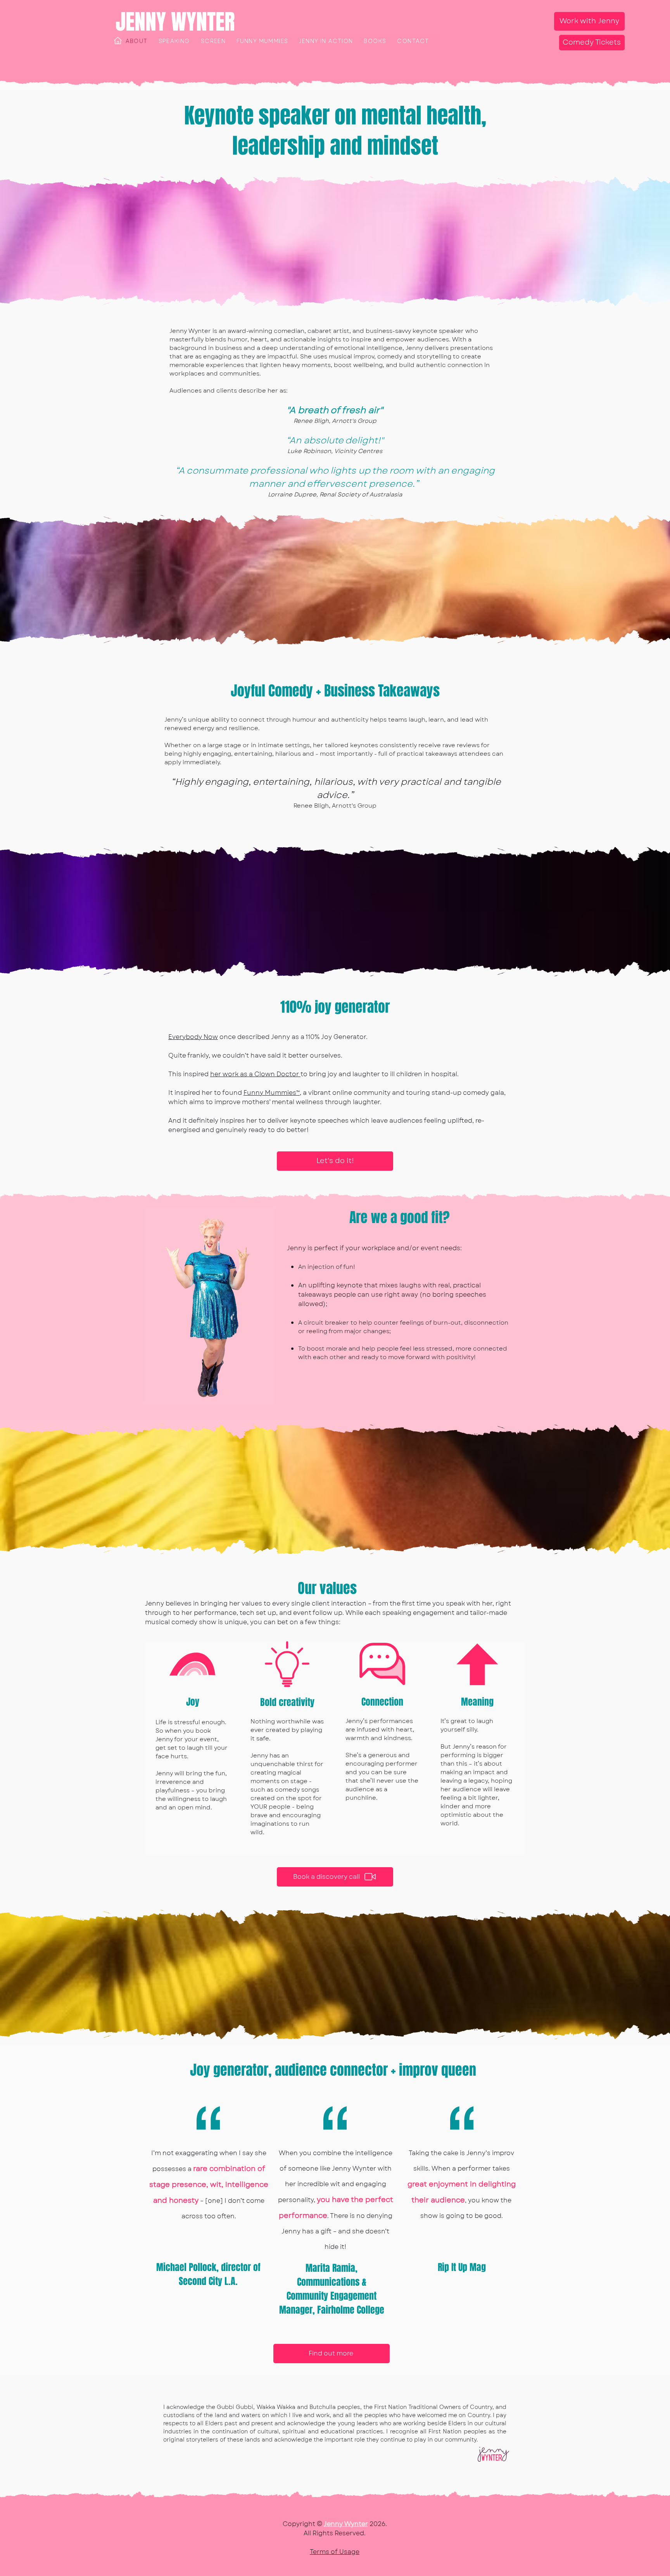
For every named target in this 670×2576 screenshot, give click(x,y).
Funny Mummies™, (272, 1093)
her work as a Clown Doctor (255, 1074)
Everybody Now (193, 1037)
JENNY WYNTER (175, 22)
